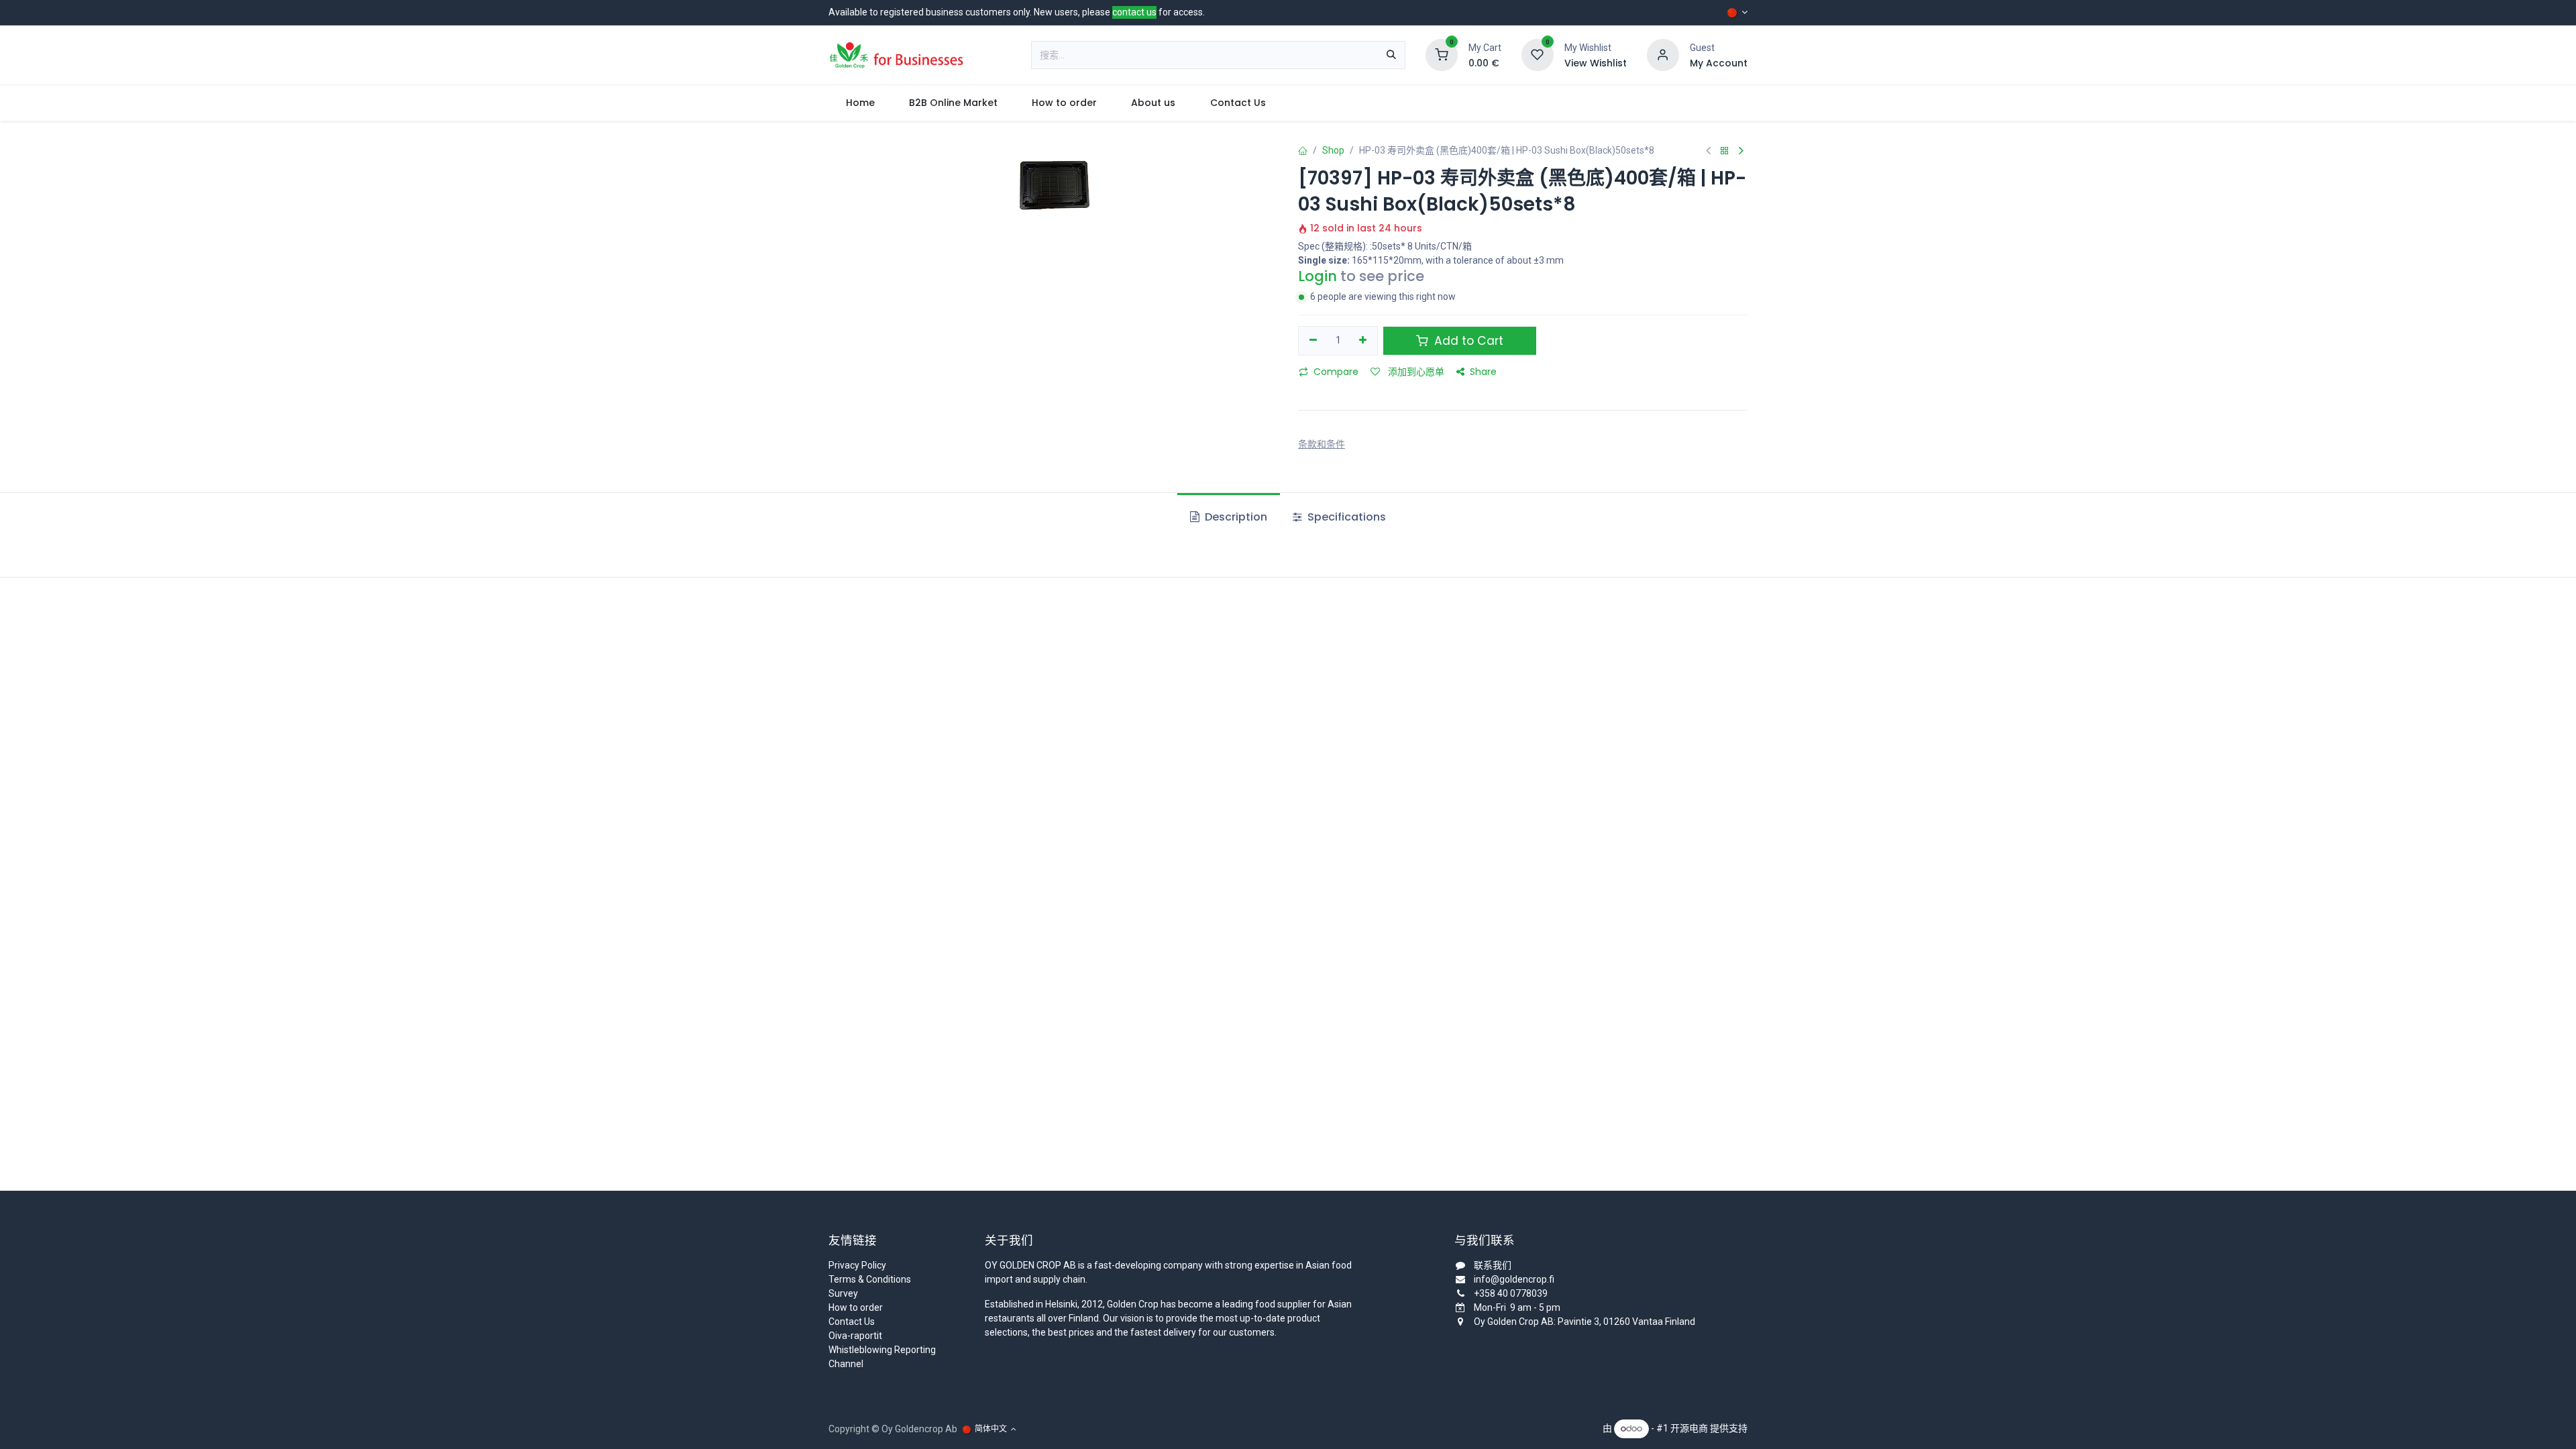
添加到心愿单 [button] (1415, 372)
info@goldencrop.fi (1514, 1279)
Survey (843, 1293)
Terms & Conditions (870, 1279)
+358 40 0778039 (1511, 1293)
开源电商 (1689, 1428)
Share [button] (1483, 372)
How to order (856, 1307)
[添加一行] (1363, 341)
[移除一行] (1313, 341)
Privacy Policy (857, 1265)
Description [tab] (1235, 517)
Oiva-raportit (855, 1336)
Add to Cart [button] (1467, 341)
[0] (1442, 54)
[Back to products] (1725, 151)
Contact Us (852, 1322)
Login (1318, 276)
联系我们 (1493, 1265)
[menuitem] (860, 103)
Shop (1333, 150)
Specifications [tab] (1345, 517)
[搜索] (1391, 55)
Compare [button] (1336, 372)
